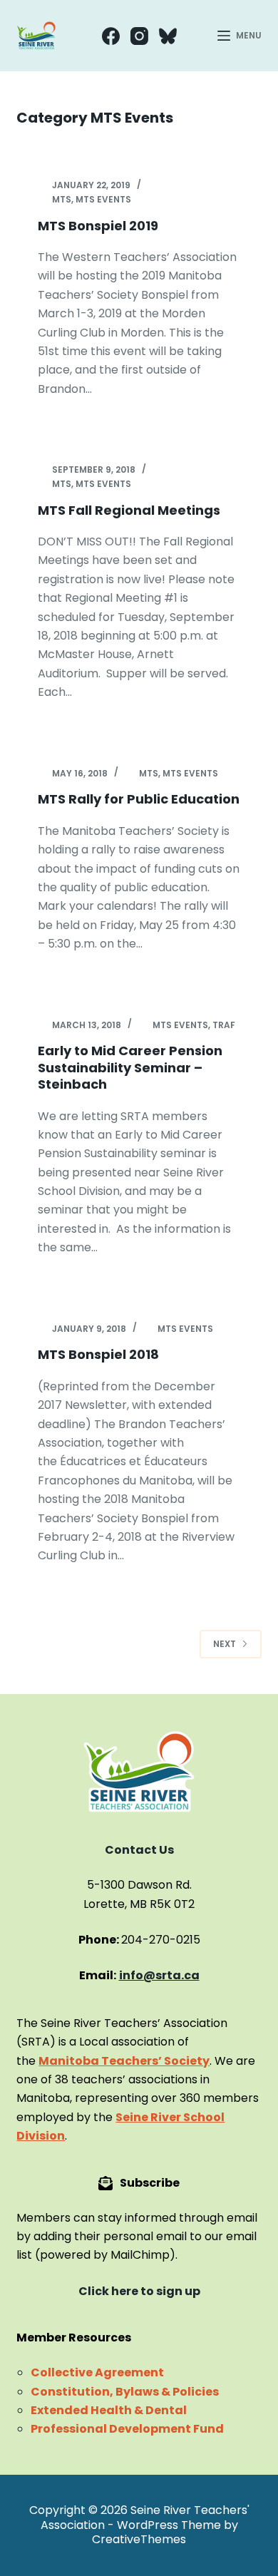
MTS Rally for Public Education (139, 799)
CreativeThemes (139, 2539)
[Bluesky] (168, 36)
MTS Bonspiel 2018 (98, 1354)
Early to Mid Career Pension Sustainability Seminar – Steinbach (130, 1067)
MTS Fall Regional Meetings (129, 510)
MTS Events (103, 199)
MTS (62, 199)
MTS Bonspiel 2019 (98, 226)
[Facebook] (111, 36)
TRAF (224, 1025)
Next (225, 1644)
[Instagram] (139, 36)
